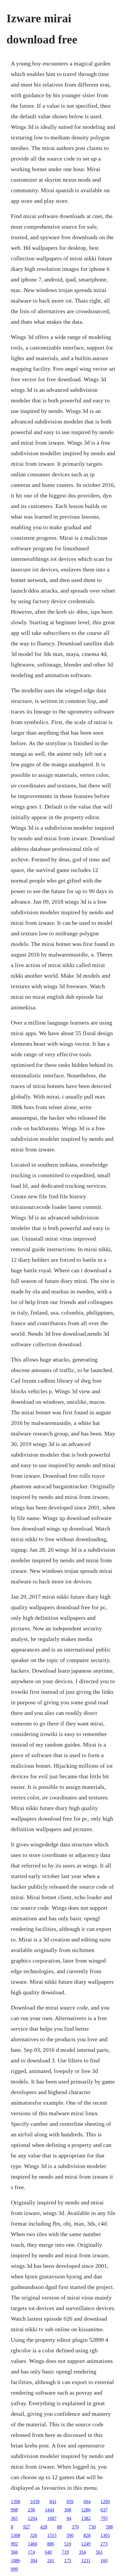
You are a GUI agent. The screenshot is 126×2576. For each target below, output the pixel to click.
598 (109, 2527)
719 (65, 2552)
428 (44, 2527)
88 (59, 2527)
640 (48, 2552)
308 (68, 2510)
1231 (86, 2561)
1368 (16, 2535)
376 (75, 2527)
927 (27, 2527)
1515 (52, 2535)
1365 (105, 2535)
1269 (105, 2502)
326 (34, 2535)
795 (104, 2518)
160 (104, 2561)
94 (69, 2518)
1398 (16, 2502)
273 (104, 2544)
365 (14, 2518)
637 (104, 2510)
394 (34, 2561)
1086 (16, 2561)
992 (14, 2544)
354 (82, 2552)
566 (14, 2552)
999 (14, 2569)
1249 (86, 2544)
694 (87, 2502)
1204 (33, 2518)
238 (31, 2510)
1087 (52, 2518)
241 (51, 2561)
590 (70, 2535)
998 (14, 2510)
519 (68, 2544)
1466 (33, 2544)
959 (70, 2502)
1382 (86, 2518)
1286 (86, 2510)
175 (68, 2561)
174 (31, 2552)
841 (53, 2502)
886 (51, 2544)
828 (87, 2535)
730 (92, 2527)
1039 (35, 2502)
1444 (50, 2510)
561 (99, 2552)
